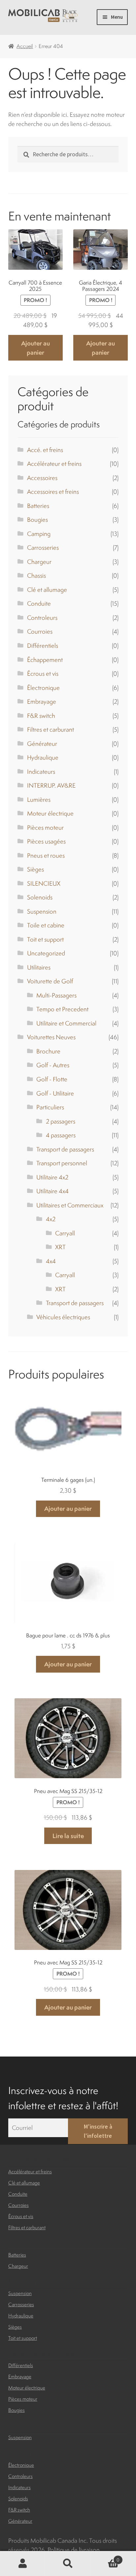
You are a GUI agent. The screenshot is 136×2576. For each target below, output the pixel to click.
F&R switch (41, 716)
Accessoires (42, 478)
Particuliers (50, 1107)
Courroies (40, 631)
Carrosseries (43, 547)
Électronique (43, 688)
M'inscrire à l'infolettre (98, 2131)
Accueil (25, 46)
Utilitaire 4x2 (52, 1177)
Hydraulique (43, 757)
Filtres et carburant (51, 729)
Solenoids (40, 897)
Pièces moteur (45, 827)
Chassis (36, 575)
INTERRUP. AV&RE (51, 785)
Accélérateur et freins (54, 464)
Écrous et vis (43, 673)
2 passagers (61, 1121)
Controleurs (42, 618)
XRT (60, 1247)
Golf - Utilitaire (55, 1093)
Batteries (38, 506)
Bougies (37, 519)
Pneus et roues (46, 855)
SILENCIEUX (44, 883)
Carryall (65, 1233)
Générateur (42, 744)
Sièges (35, 869)
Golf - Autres (53, 1065)
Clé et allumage (47, 590)
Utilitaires (39, 967)
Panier (105, 2557)
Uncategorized (46, 953)
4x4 (51, 1261)
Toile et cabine (46, 925)
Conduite (39, 603)
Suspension (42, 911)
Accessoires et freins (53, 492)
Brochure (48, 1051)
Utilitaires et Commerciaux (70, 1205)
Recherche (68, 2564)
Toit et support (45, 939)
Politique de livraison (74, 2550)
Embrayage (42, 701)
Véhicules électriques (63, 1317)
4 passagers (61, 1135)
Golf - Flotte (52, 1079)
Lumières (39, 799)
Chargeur (39, 562)
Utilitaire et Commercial (66, 1023)
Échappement (45, 660)
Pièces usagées (46, 841)
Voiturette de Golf (50, 981)
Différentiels (43, 645)
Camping (39, 534)
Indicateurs (41, 771)
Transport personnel (62, 1163)
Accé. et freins (45, 450)
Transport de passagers (65, 1149)
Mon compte (23, 2564)
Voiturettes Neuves (51, 1037)
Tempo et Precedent (62, 1009)
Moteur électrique (50, 813)
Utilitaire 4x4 (52, 1191)
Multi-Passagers (56, 995)
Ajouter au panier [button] (35, 348)
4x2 (51, 1219)
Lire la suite (68, 1836)
